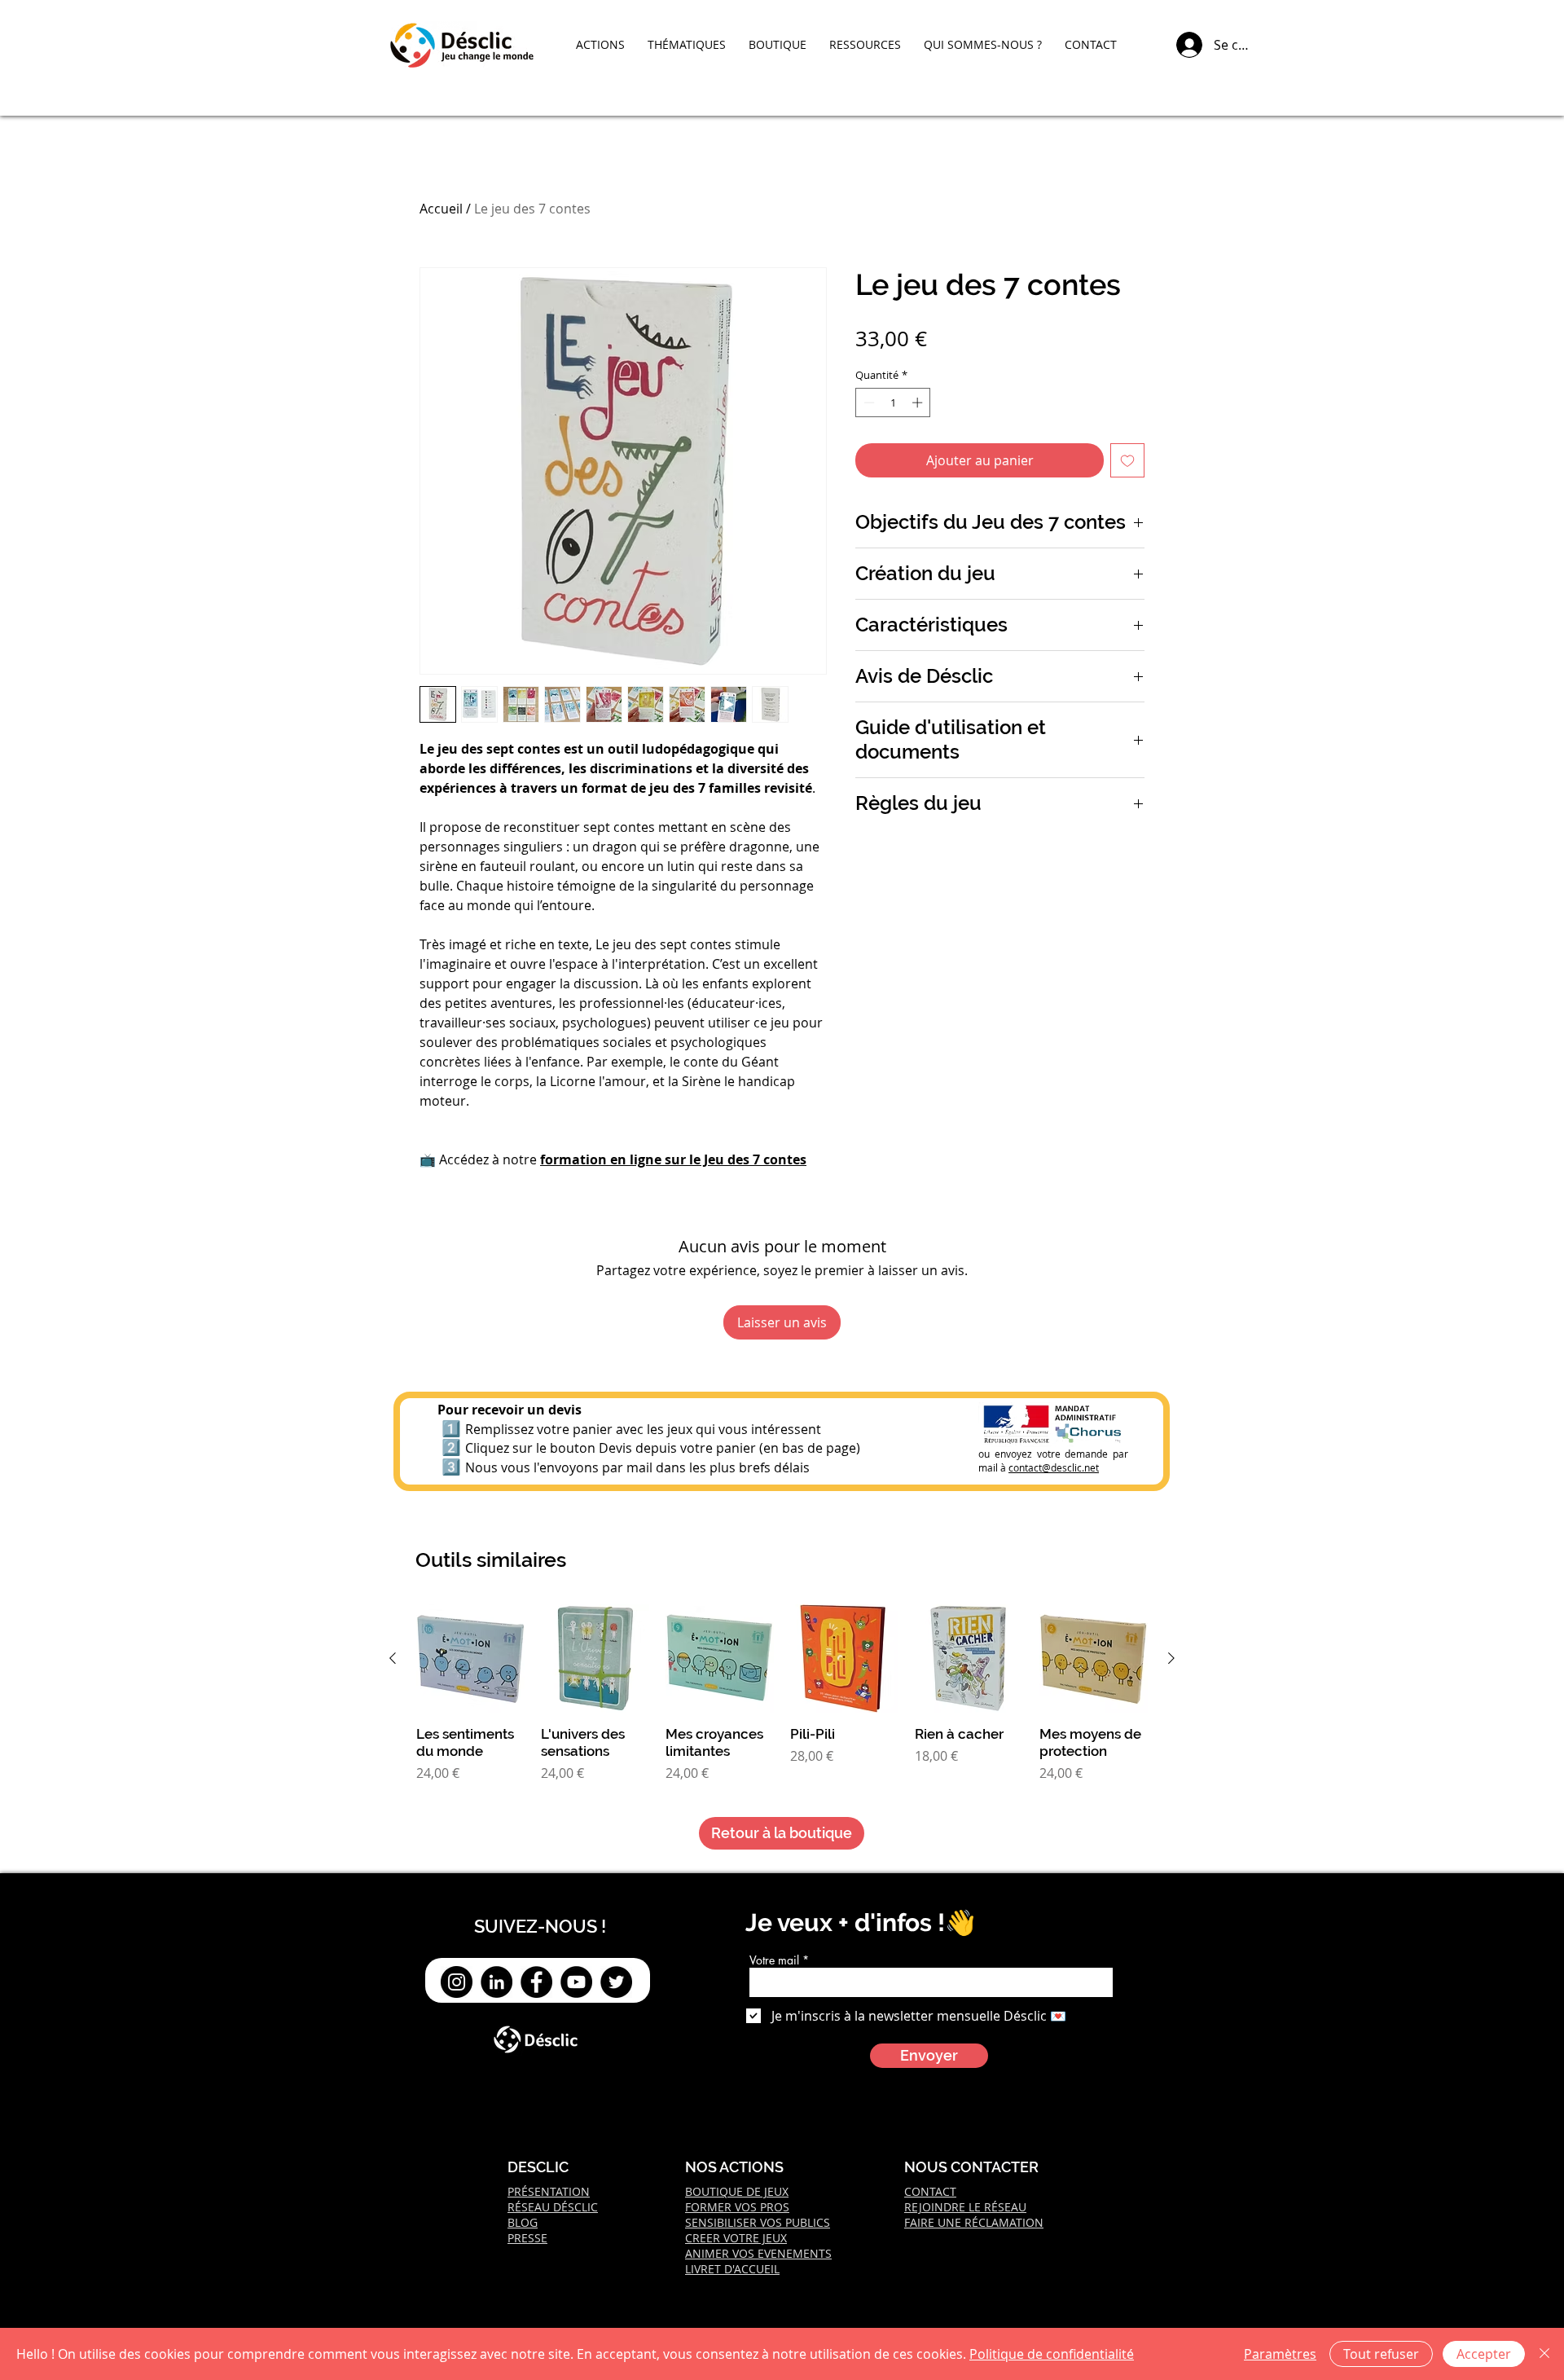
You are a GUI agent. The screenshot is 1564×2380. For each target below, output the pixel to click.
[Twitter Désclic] (616, 1982)
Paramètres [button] (1280, 2354)
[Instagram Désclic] (457, 1982)
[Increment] (919, 403)
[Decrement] (868, 403)
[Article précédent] (393, 1658)
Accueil (441, 209)
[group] (782, 1694)
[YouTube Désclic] (576, 1982)
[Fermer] (1544, 2354)
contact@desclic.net (1054, 1467)
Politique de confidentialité (1052, 2354)
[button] (600, 44)
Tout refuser (1381, 2354)
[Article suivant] (1171, 1658)
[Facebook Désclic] (536, 1982)
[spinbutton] (893, 403)
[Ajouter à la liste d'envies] (1127, 460)
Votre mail (774, 1960)
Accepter (1484, 2354)
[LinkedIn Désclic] (496, 1982)
